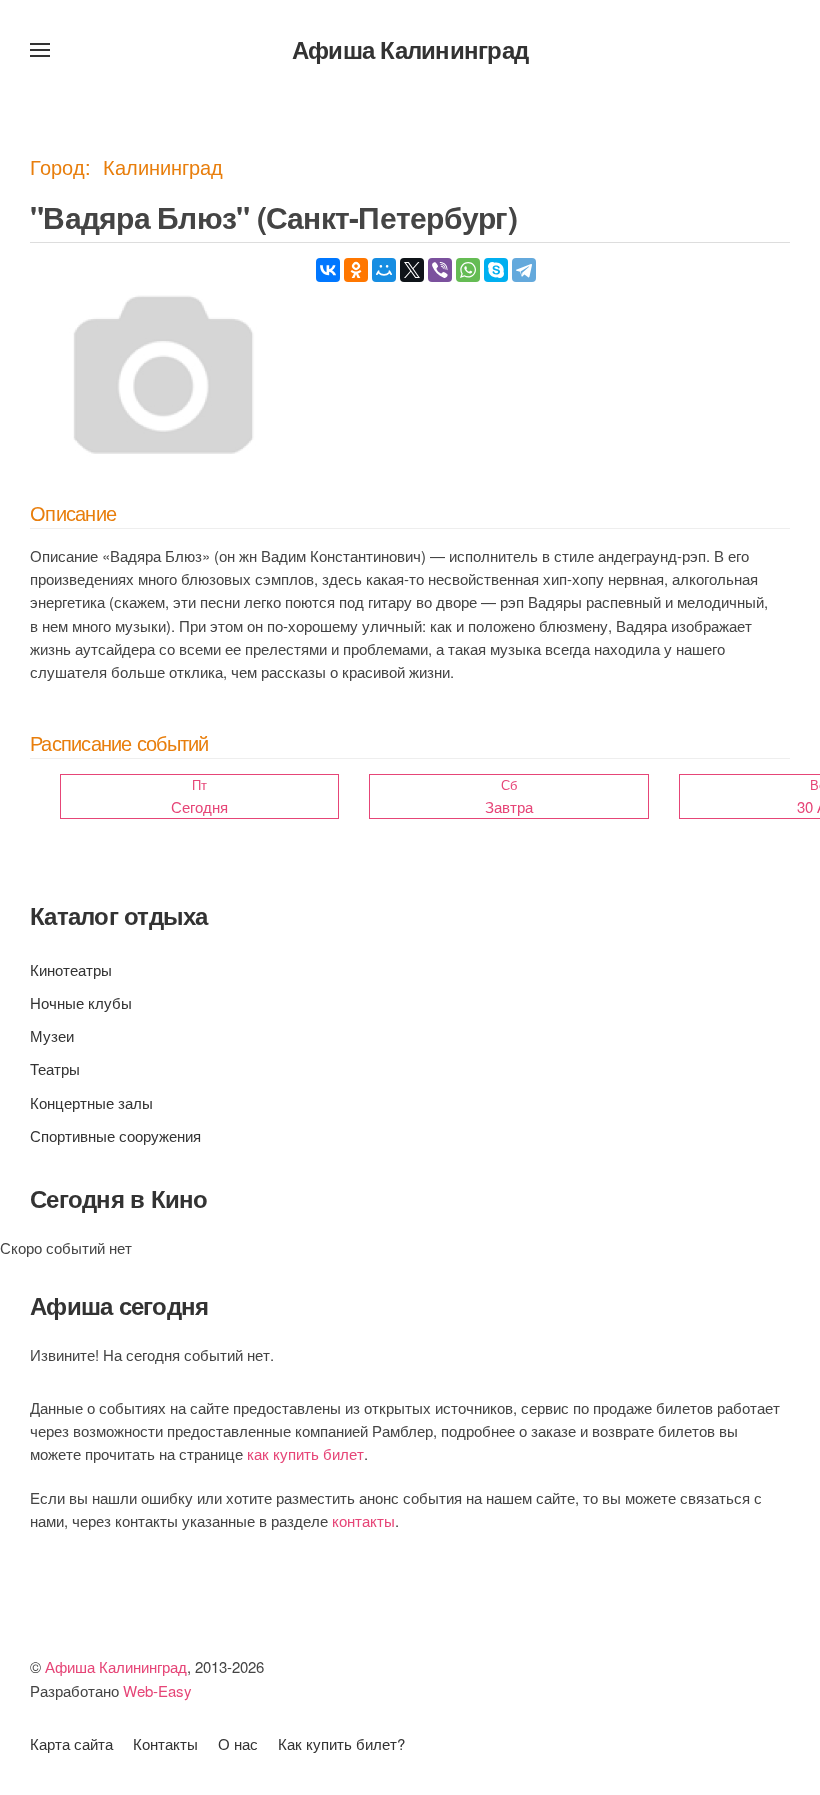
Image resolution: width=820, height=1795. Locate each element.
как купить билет (305, 1453)
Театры (55, 1068)
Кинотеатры (71, 969)
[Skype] (496, 270)
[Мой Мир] (384, 270)
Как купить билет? (341, 1743)
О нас (238, 1743)
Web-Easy (157, 1690)
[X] (412, 270)
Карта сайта (71, 1743)
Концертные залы (91, 1102)
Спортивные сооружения (115, 1135)
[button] (40, 50)
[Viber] (440, 270)
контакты (363, 1520)
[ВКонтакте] (328, 270)
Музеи (52, 1035)
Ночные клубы (81, 1002)
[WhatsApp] (468, 270)
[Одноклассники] (356, 270)
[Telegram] (524, 270)
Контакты (165, 1743)
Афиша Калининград (410, 49)
